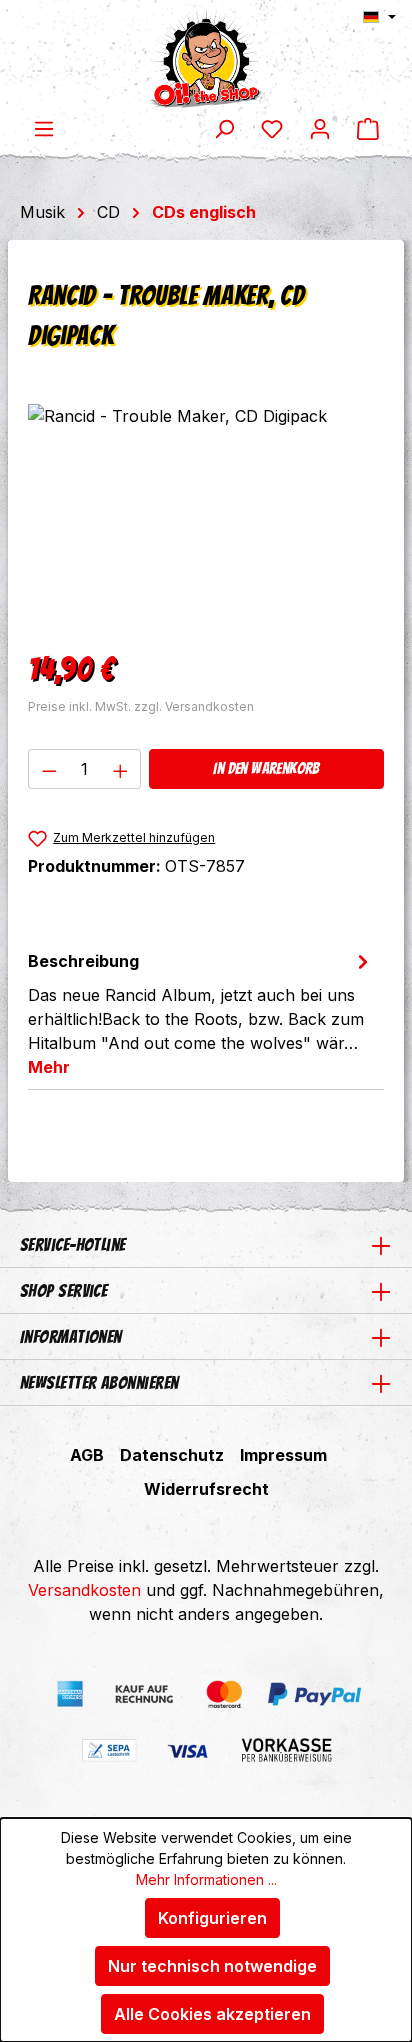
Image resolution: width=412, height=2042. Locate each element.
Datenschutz (172, 1455)
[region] (206, 516)
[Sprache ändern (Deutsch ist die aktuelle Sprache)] (379, 17)
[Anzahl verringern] (49, 769)
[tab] (201, 1013)
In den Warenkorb (266, 768)
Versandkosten (84, 1590)
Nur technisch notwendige (212, 1966)
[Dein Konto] (320, 128)
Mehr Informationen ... (206, 1879)
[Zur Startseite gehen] (206, 58)
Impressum (283, 1455)
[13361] (206, 516)
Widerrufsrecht (206, 1489)
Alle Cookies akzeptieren (212, 2014)
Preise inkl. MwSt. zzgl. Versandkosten (141, 706)
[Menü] (44, 128)
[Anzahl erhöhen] (121, 769)
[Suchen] (224, 128)
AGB (87, 1455)
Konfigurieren (212, 1918)
